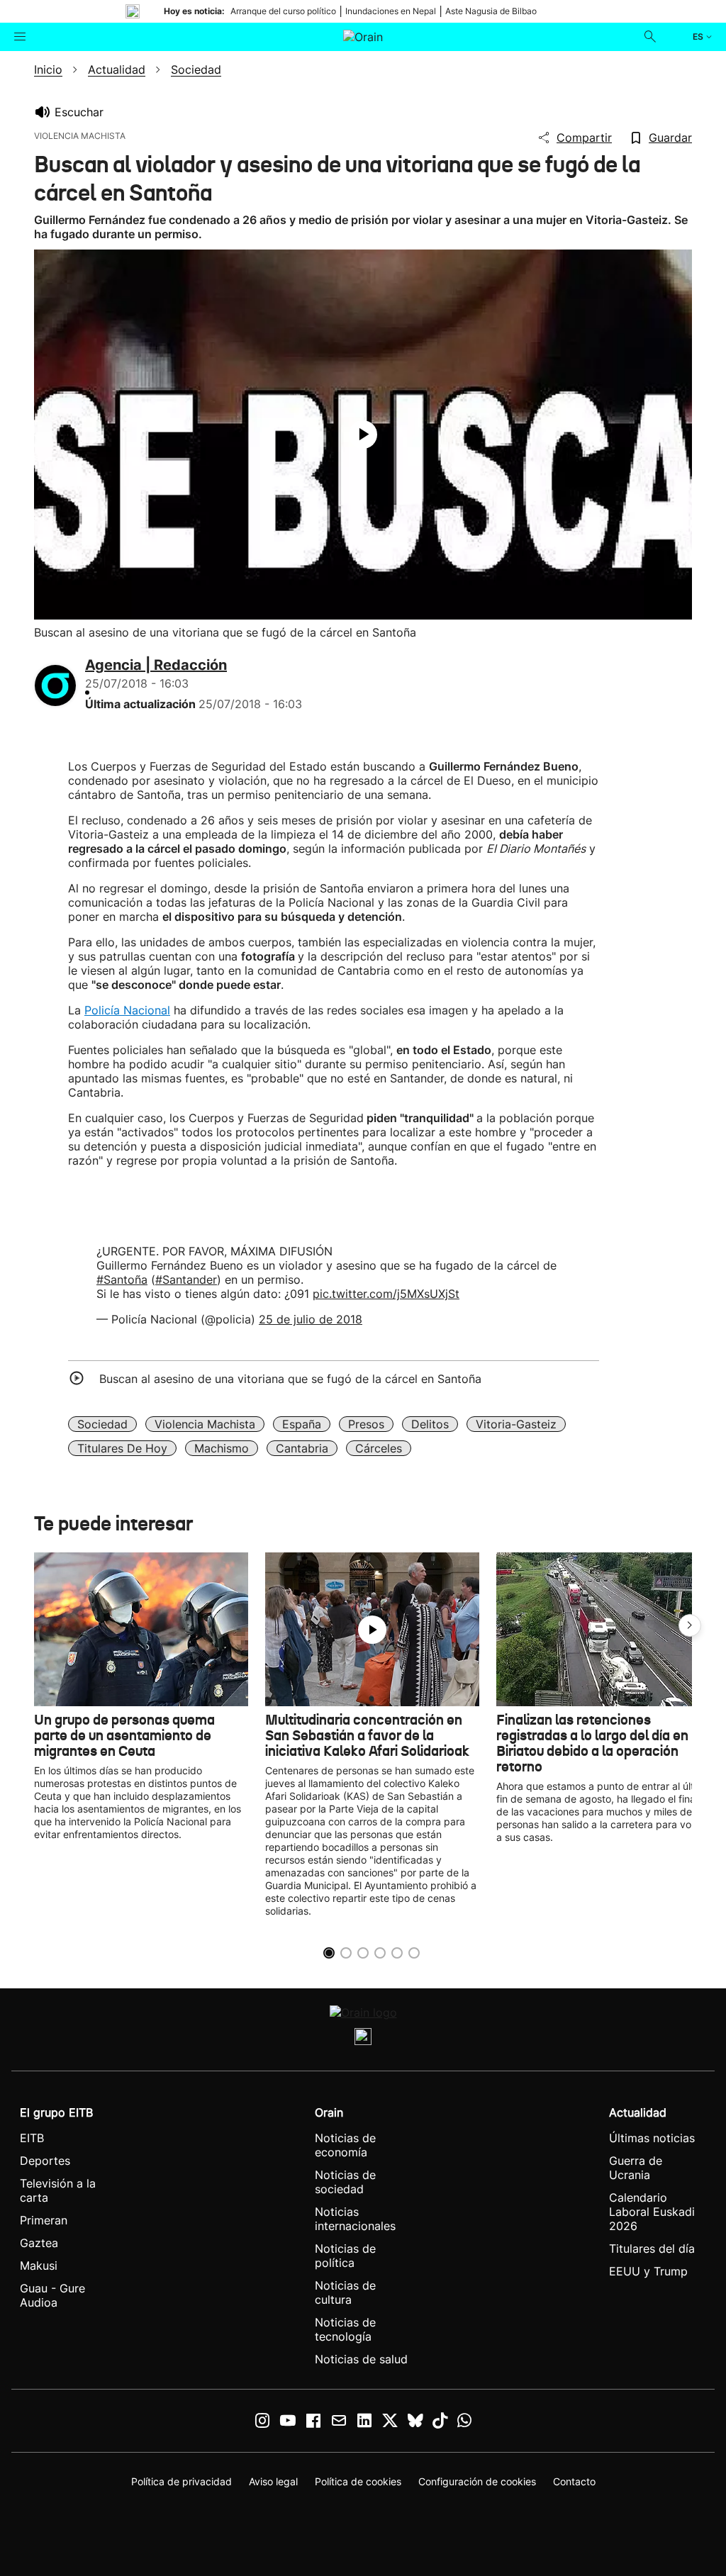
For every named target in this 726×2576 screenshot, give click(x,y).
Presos (366, 1424)
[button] (690, 1625)
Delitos (430, 1424)
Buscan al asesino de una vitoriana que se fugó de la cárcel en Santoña (290, 1379)
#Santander (186, 1279)
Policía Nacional (127, 1010)
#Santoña (122, 1279)
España (302, 1424)
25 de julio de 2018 (311, 1319)
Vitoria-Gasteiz (516, 1424)
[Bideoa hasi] (363, 435)
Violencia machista (205, 1424)
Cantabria (302, 1448)
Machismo (222, 1448)
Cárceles (379, 1448)
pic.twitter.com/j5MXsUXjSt (386, 1294)
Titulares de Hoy (122, 1448)
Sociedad (102, 1424)
